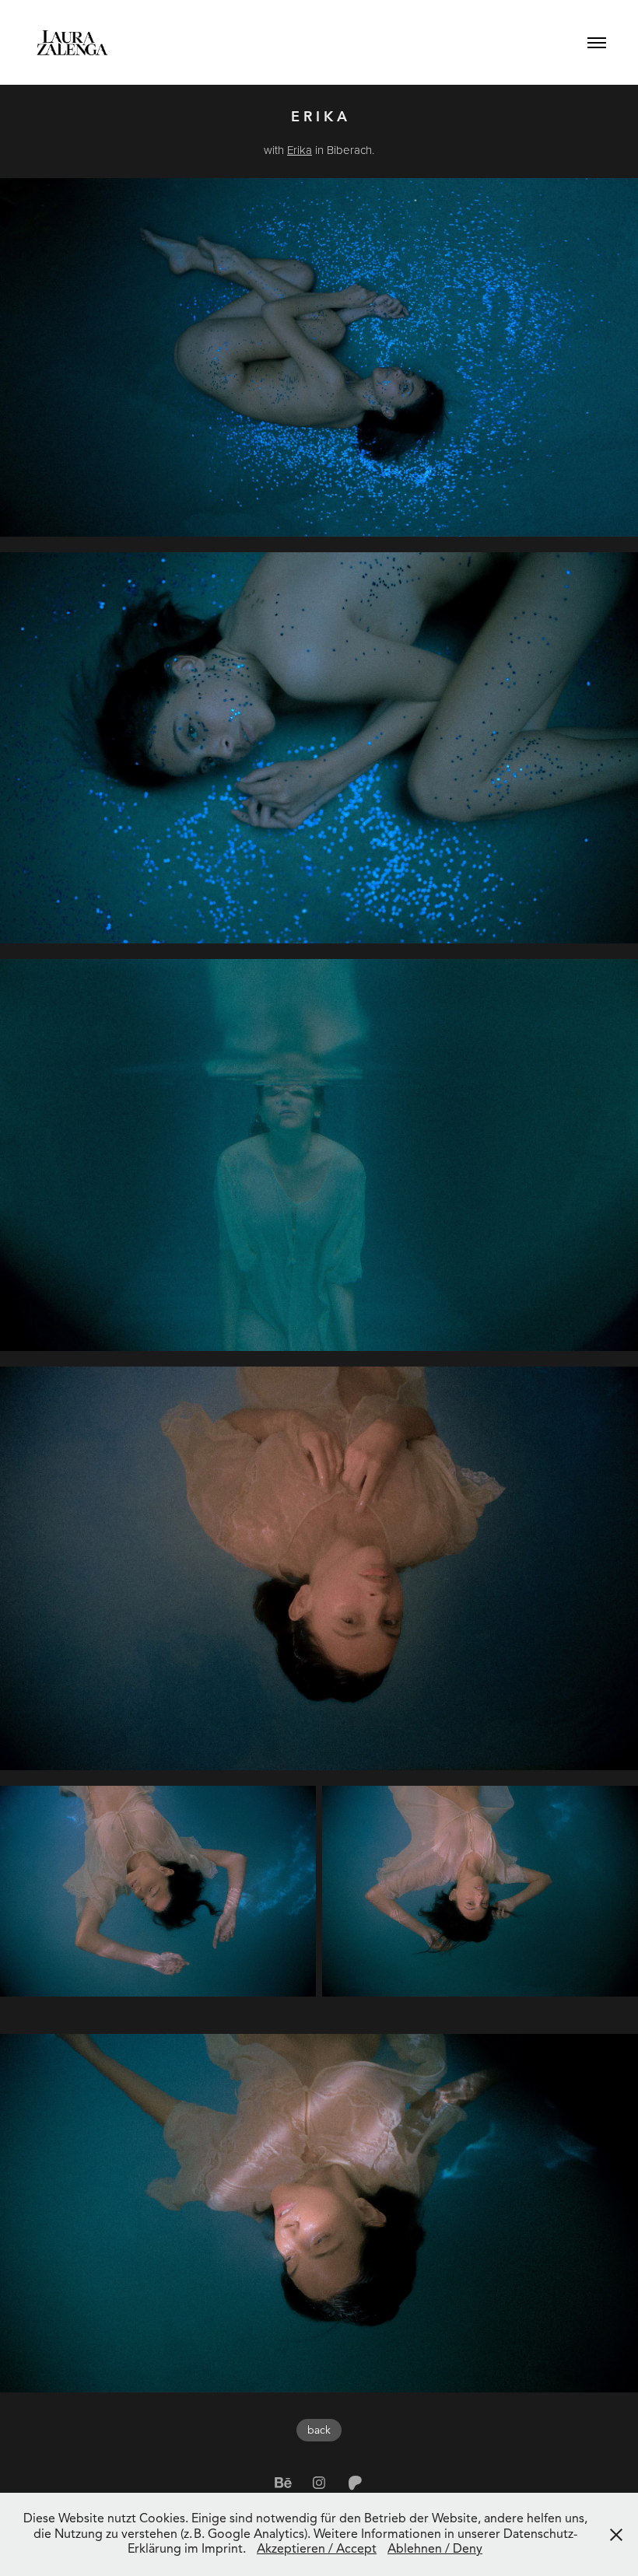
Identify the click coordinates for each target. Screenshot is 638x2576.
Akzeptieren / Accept (317, 2549)
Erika (300, 150)
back (319, 2430)
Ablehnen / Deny (435, 2549)
